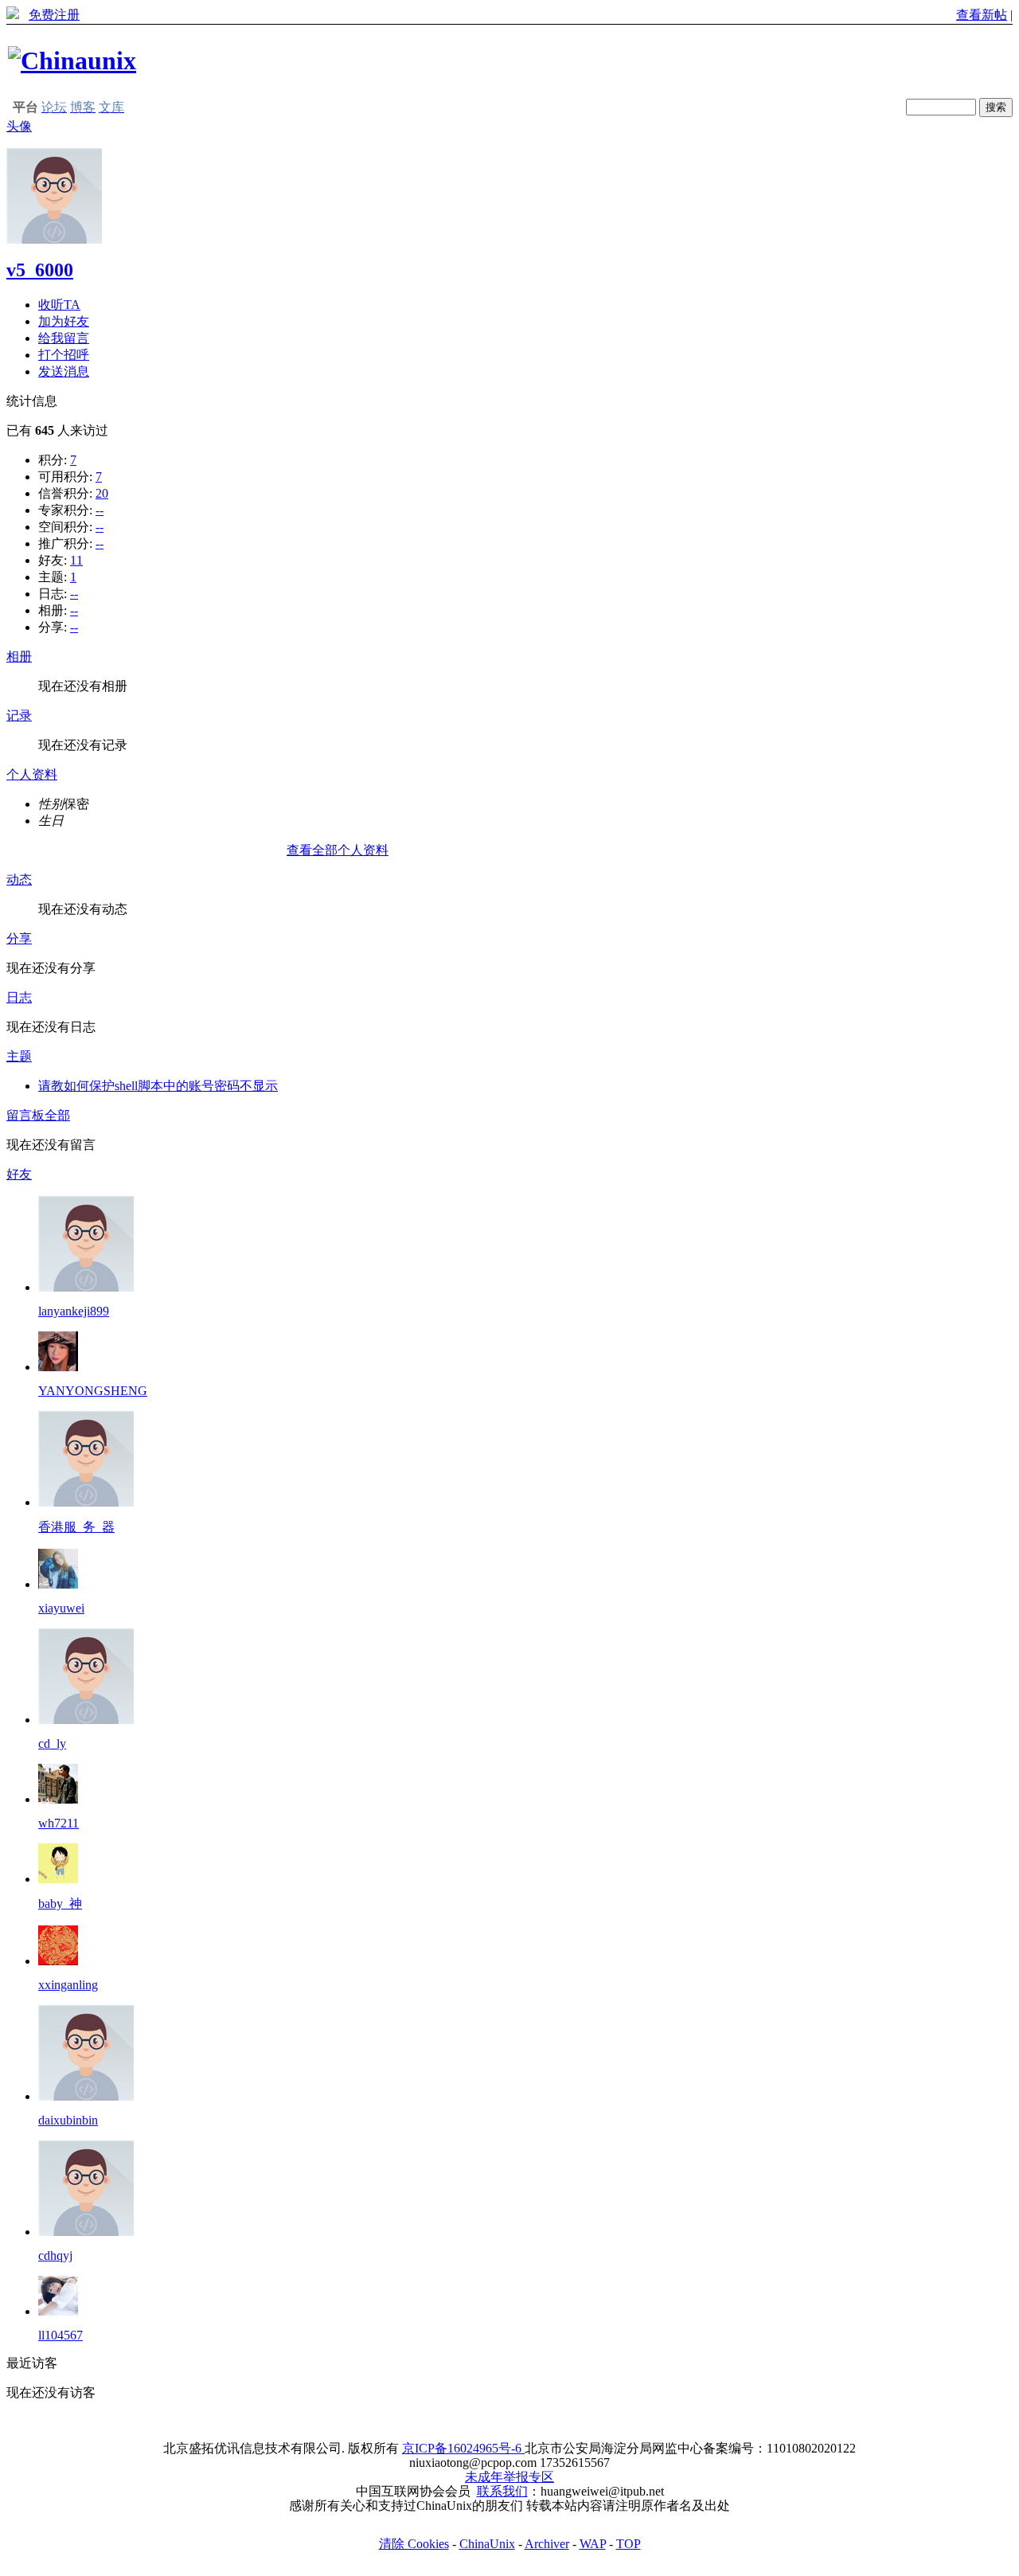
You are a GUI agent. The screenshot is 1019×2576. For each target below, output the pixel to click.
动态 (19, 880)
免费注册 (54, 15)
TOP (629, 2544)
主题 (19, 1056)
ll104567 (61, 2335)
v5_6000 (40, 270)
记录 (19, 715)
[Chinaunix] (72, 61)
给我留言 (64, 338)
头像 (19, 126)
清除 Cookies (414, 2544)
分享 (19, 938)
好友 (19, 1174)
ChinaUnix (487, 2544)
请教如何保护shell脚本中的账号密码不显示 (158, 1086)
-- (100, 510)
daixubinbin (68, 2120)
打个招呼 (64, 355)
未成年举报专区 (509, 2477)
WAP (593, 2544)
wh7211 (59, 1823)
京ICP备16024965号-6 (463, 2448)
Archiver (547, 2544)
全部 (57, 1115)
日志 (19, 997)
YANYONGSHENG (93, 1391)
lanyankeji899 (74, 1311)
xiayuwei (61, 1608)
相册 (19, 657)
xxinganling (68, 1985)
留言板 (25, 1115)
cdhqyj (55, 2255)
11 (76, 560)
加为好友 (64, 321)
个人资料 (32, 774)
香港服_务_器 (76, 1527)
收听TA (59, 305)
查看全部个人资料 (338, 850)
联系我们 (502, 2491)
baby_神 (60, 1904)
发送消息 (64, 371)
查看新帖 (982, 15)
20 (102, 493)
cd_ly (52, 1743)
